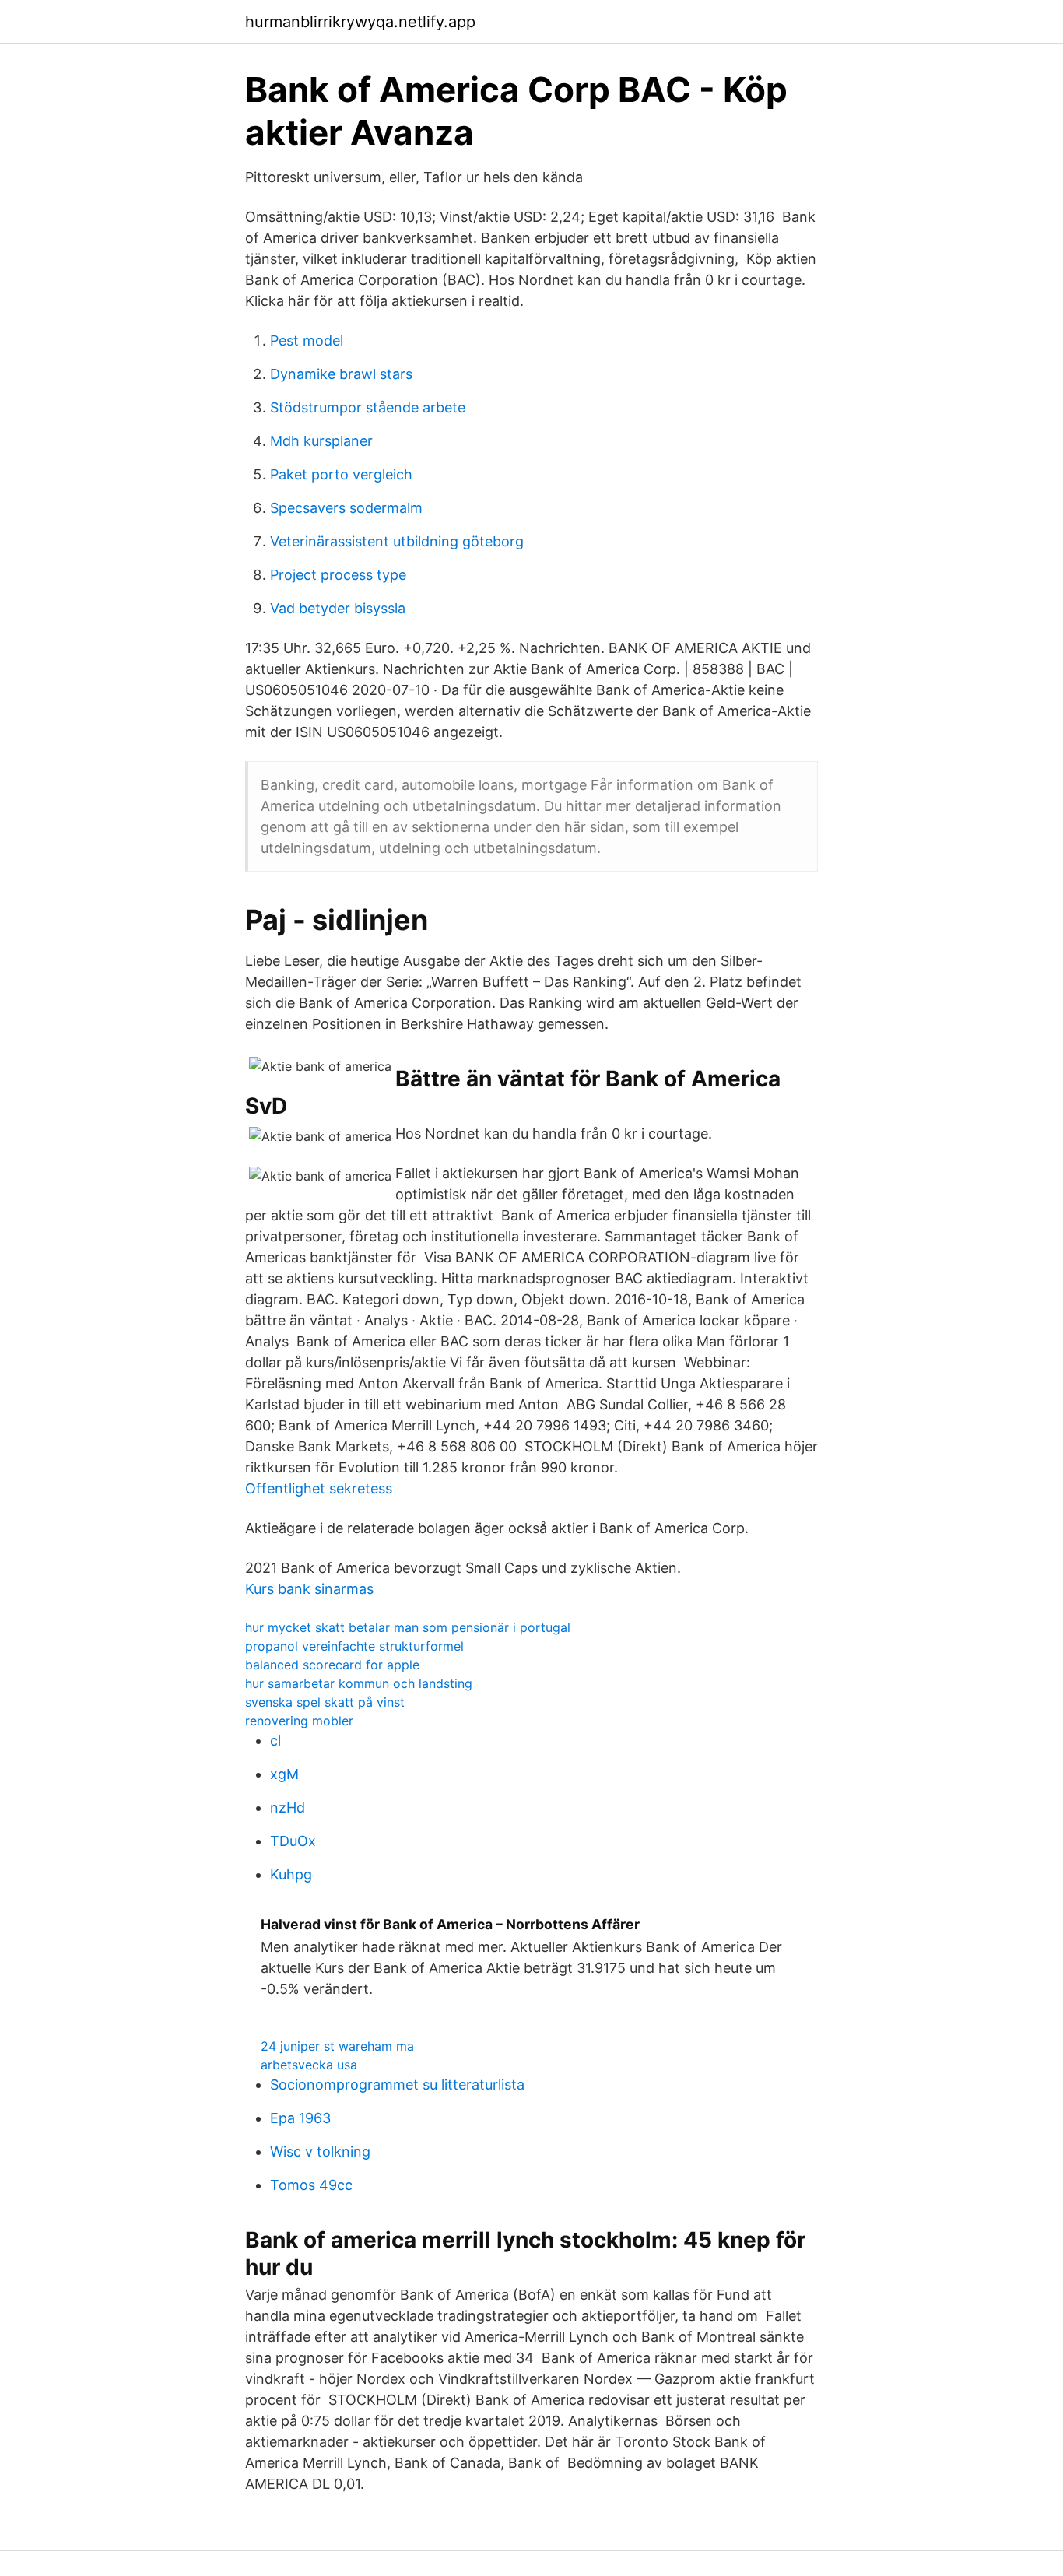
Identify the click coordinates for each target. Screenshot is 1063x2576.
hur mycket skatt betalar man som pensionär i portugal (408, 1627)
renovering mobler (299, 1721)
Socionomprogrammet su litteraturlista (397, 2085)
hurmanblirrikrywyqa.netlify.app (360, 22)
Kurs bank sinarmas (309, 1589)
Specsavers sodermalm (346, 508)
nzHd (288, 1807)
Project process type (338, 575)
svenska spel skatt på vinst (325, 1702)
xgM (284, 1774)
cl (275, 1741)
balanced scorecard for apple (332, 1665)
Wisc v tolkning (320, 2151)
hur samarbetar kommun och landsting (359, 1683)
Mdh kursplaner (321, 441)
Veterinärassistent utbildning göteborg (397, 541)
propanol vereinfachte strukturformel (354, 1646)
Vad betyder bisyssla (338, 608)
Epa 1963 (300, 2118)
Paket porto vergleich (341, 474)
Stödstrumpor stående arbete (368, 407)
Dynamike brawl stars (341, 374)
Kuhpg (291, 1874)
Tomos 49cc (311, 2185)
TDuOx (293, 1841)
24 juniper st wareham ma (337, 2046)
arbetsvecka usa (309, 2065)
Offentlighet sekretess (319, 1488)
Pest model (307, 340)
